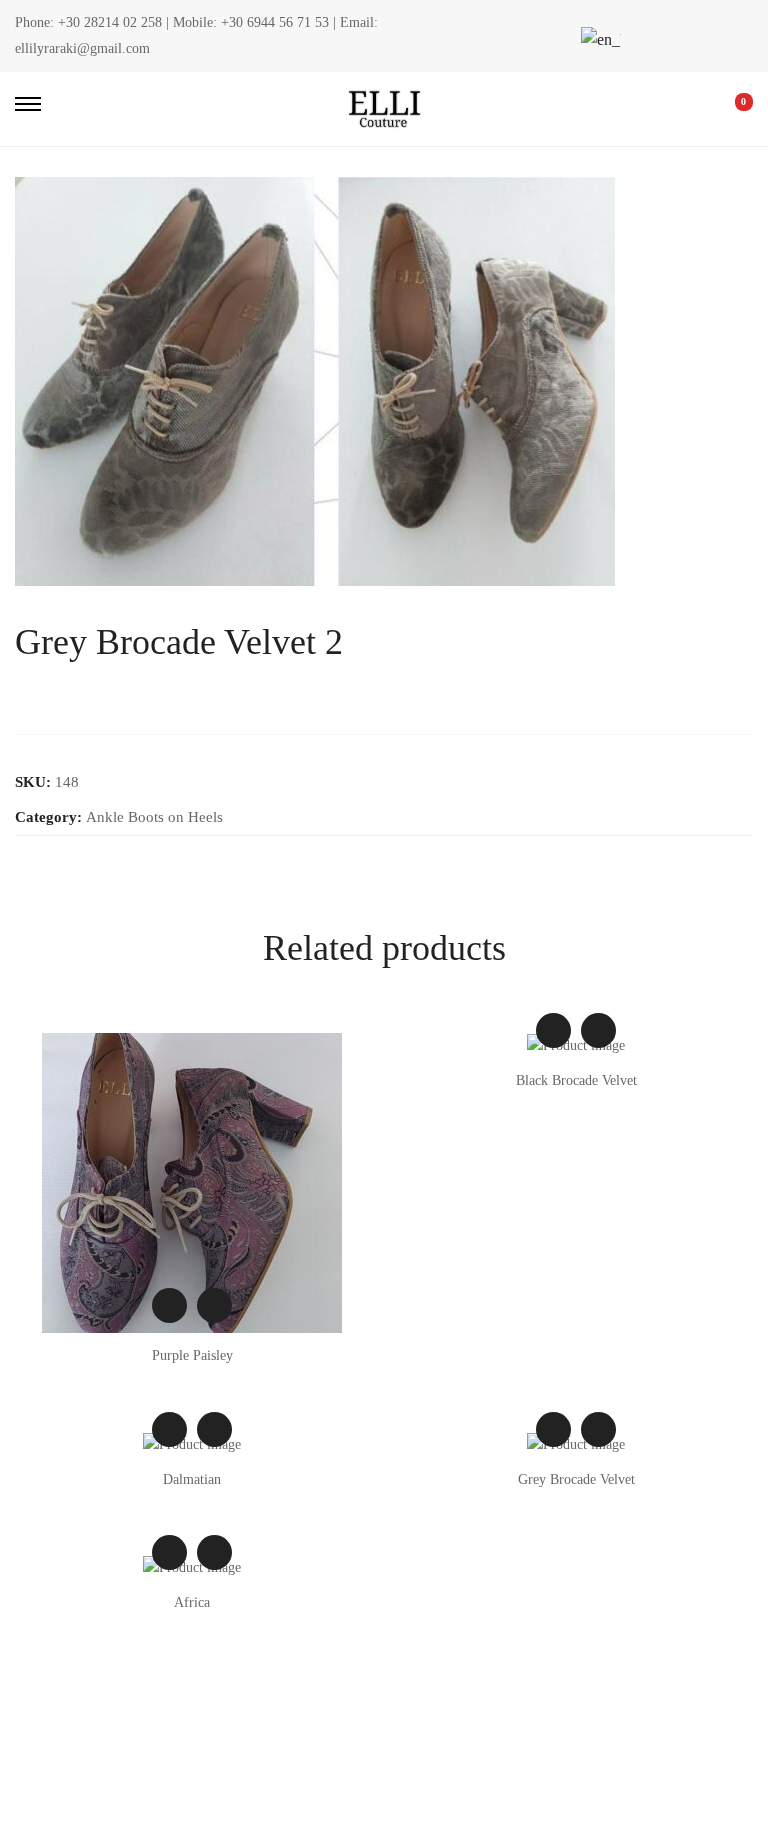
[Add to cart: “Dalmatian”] (214, 1429)
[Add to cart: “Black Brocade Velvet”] (598, 1030)
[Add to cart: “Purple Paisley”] (214, 1305)
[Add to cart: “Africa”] (214, 1552)
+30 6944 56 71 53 (275, 22)
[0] (730, 109)
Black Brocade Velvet (576, 1080)
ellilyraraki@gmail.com (82, 48)
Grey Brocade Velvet (576, 1479)
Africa (192, 1602)
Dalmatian (192, 1479)
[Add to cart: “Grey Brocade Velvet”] (598, 1429)
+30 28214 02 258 (110, 22)
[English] (598, 39)
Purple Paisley (192, 1355)
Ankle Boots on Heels (154, 817)
